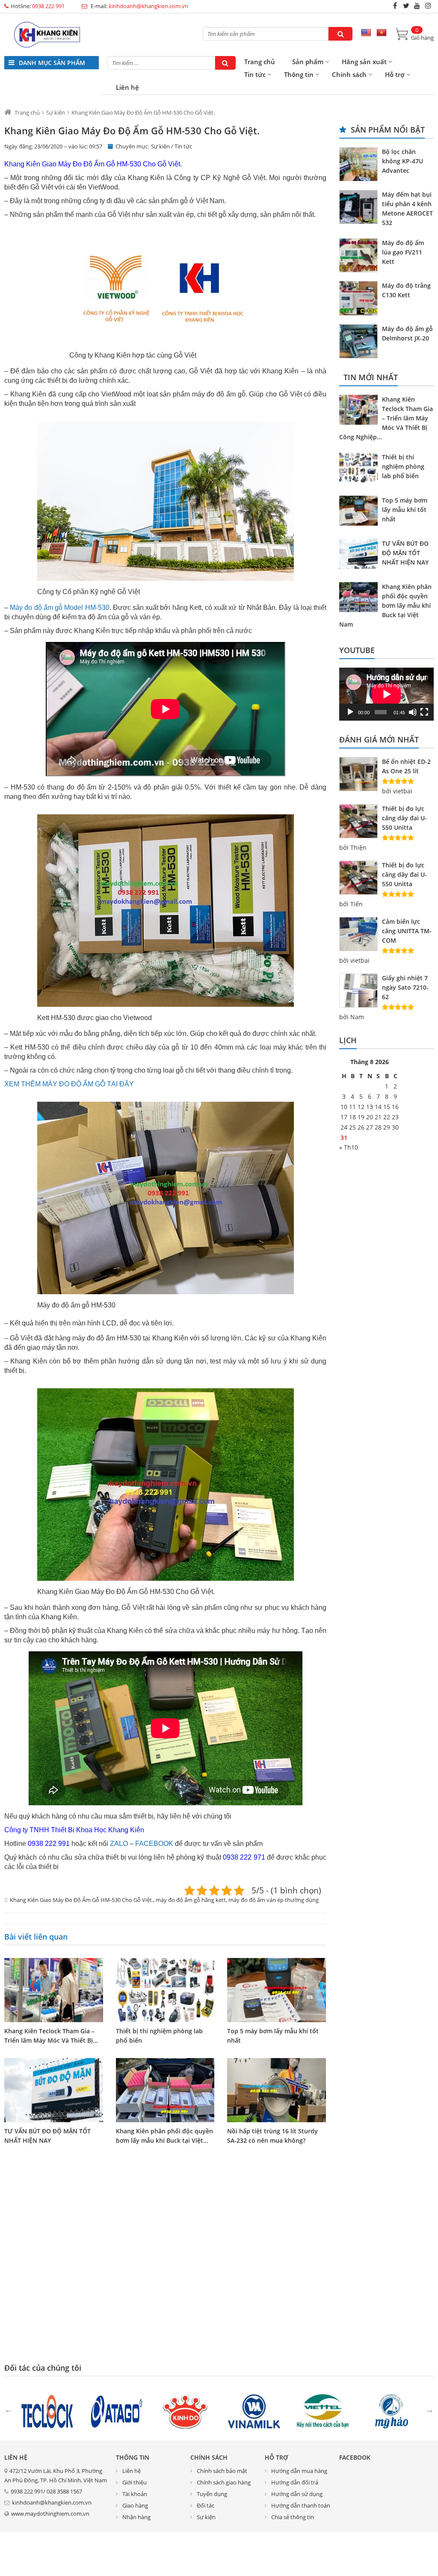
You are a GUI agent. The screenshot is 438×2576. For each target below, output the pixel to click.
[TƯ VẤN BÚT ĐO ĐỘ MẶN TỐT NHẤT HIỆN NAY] (54, 2090)
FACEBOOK (154, 1844)
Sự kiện (160, 146)
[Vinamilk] (254, 2410)
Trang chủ (260, 62)
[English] (366, 33)
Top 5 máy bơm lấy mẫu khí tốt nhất (273, 2036)
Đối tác (206, 2505)
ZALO (119, 1844)
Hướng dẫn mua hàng (299, 2471)
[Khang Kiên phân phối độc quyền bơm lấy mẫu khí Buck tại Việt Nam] (165, 2090)
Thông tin (299, 74)
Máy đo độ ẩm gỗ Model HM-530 (59, 608)
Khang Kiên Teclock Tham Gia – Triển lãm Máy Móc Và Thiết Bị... (51, 2036)
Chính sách (349, 74)
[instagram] (428, 6)
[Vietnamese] (382, 33)
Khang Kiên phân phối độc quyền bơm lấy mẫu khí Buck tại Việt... (164, 2136)
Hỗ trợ (395, 74)
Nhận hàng (136, 2517)
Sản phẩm (308, 62)
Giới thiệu (135, 2482)
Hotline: (38, 6)
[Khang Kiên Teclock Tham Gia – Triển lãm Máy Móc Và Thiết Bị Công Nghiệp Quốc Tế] (54, 1990)
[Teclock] (47, 2410)
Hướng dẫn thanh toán (301, 2505)
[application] (386, 694)
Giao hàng (135, 2505)
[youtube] (417, 6)
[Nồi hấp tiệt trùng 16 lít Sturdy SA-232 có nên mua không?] (277, 2090)
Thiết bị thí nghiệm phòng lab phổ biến (159, 2036)
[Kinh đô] (185, 2410)
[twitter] (406, 6)
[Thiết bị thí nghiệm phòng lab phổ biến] (165, 1990)
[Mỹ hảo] (392, 2410)
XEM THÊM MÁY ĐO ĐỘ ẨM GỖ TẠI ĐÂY (69, 1084)
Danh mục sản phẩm (51, 63)
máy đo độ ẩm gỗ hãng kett (191, 1900)
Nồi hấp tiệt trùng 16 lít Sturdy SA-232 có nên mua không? (272, 2136)
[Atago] (116, 2410)
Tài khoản (135, 2494)
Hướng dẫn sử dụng (297, 2494)
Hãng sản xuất (364, 62)
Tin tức (255, 74)
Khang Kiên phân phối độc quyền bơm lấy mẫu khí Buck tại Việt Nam (385, 605)
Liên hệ (127, 87)
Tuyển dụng (212, 2494)
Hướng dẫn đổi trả (295, 2482)
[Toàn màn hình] (424, 712)
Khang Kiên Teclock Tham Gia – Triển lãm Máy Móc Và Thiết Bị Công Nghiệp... (386, 418)
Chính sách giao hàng (224, 2482)
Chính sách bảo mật (222, 2471)
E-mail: (139, 6)
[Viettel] (323, 2410)
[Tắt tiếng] (413, 712)
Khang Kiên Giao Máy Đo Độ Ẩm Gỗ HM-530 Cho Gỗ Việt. (81, 1900)
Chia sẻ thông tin (293, 2517)
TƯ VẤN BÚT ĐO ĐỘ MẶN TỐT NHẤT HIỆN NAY (47, 2136)
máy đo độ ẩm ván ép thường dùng (274, 1900)
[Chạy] (350, 712)
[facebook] (395, 6)
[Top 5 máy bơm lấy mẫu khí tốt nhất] (277, 1990)
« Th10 (349, 1147)
